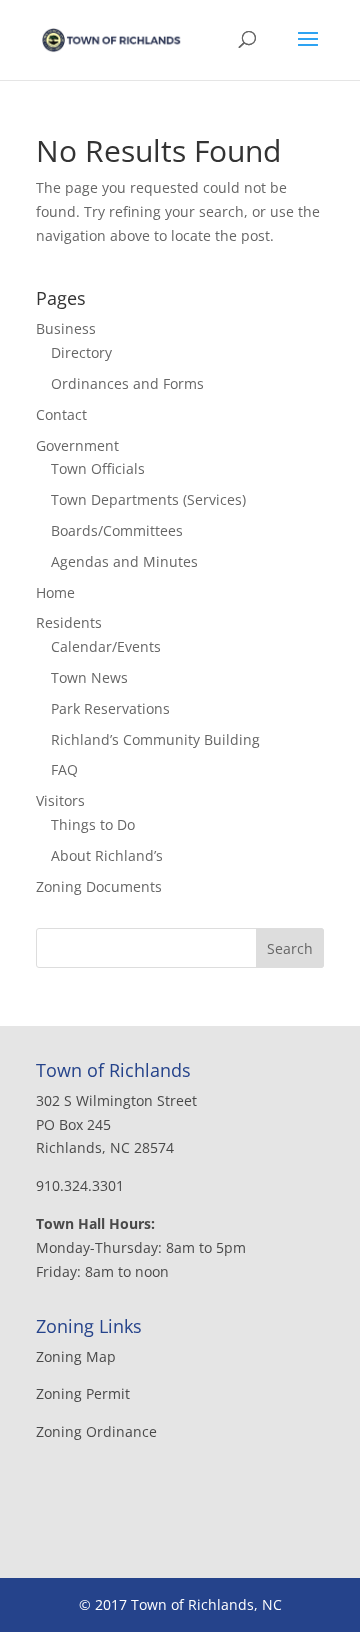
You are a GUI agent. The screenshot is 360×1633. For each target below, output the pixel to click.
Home (55, 592)
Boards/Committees (117, 530)
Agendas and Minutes (124, 561)
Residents (69, 622)
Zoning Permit (83, 1393)
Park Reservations (110, 708)
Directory (81, 352)
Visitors (60, 800)
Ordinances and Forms (127, 383)
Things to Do (93, 824)
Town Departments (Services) (148, 499)
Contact (61, 414)
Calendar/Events (106, 646)
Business (66, 328)
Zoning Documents (99, 886)
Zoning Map (76, 1356)
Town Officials (98, 468)
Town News (89, 677)
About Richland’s (107, 855)
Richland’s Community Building (155, 739)
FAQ (64, 769)
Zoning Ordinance (96, 1431)
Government (77, 445)
